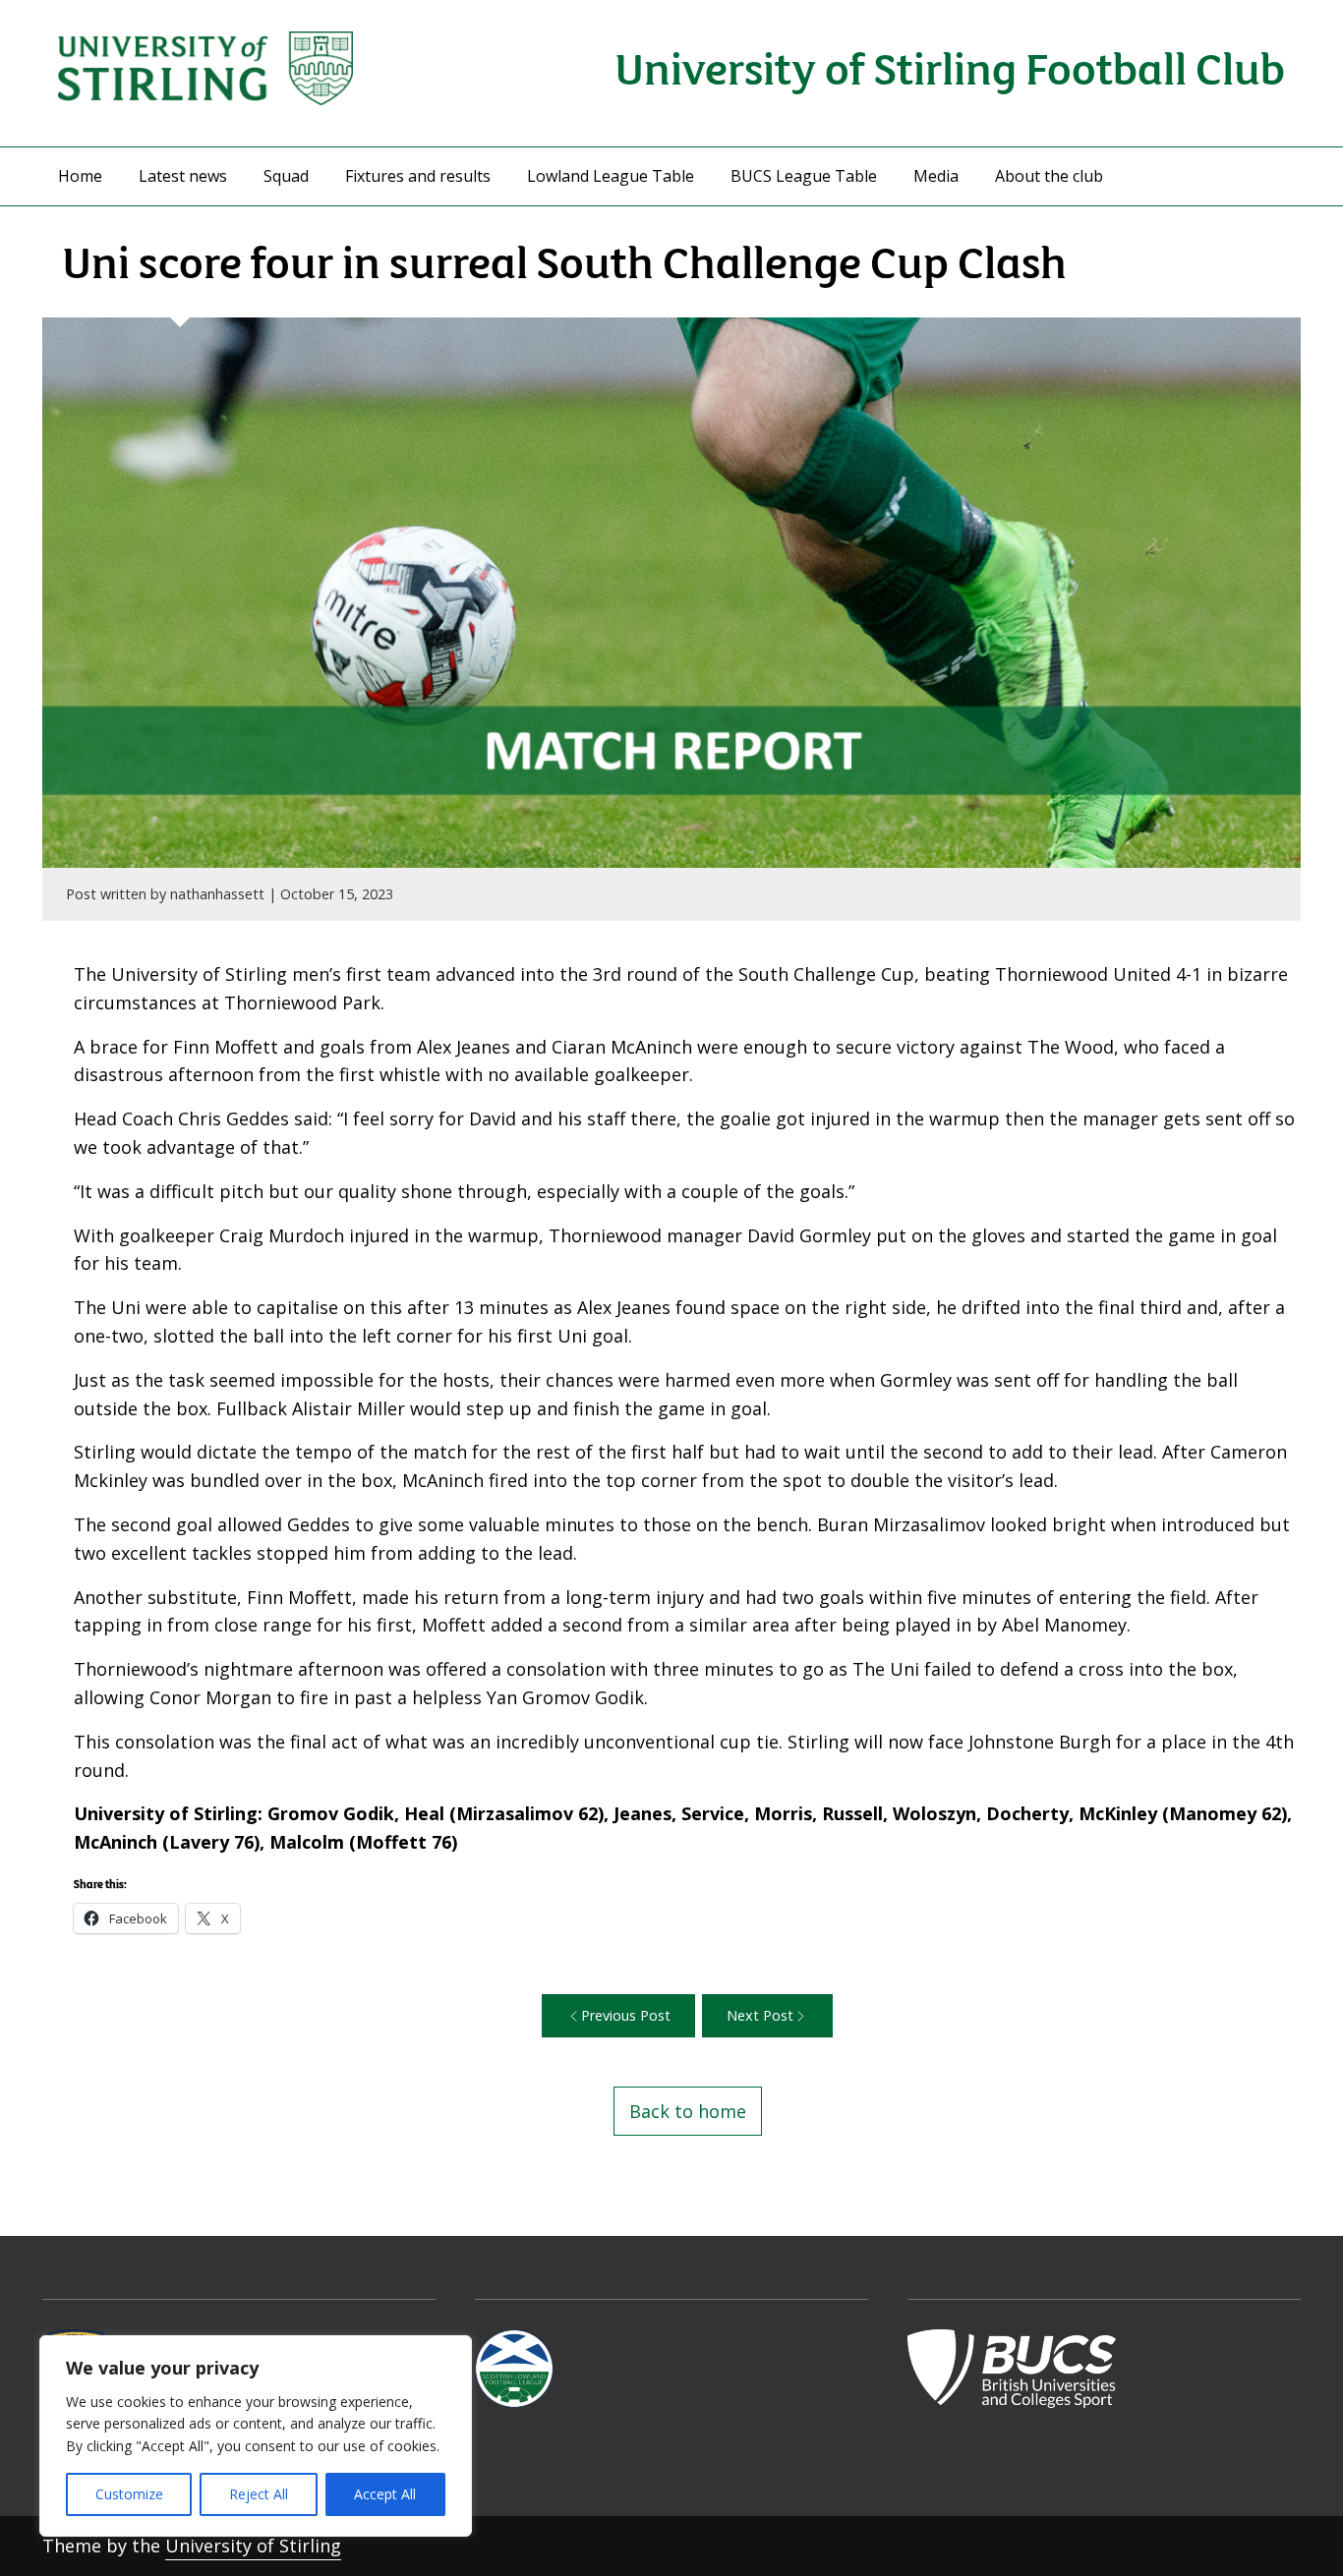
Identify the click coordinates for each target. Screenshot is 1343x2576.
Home (80, 176)
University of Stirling (253, 2546)
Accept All (385, 2494)
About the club (1049, 176)
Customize (129, 2494)
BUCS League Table (804, 176)
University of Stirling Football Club (950, 66)
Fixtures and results (418, 176)
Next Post (760, 2015)
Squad (286, 176)
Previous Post (626, 2015)
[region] (256, 2436)
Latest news (183, 176)
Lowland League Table (611, 176)
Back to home (688, 2111)
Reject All (259, 2494)
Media (936, 176)
